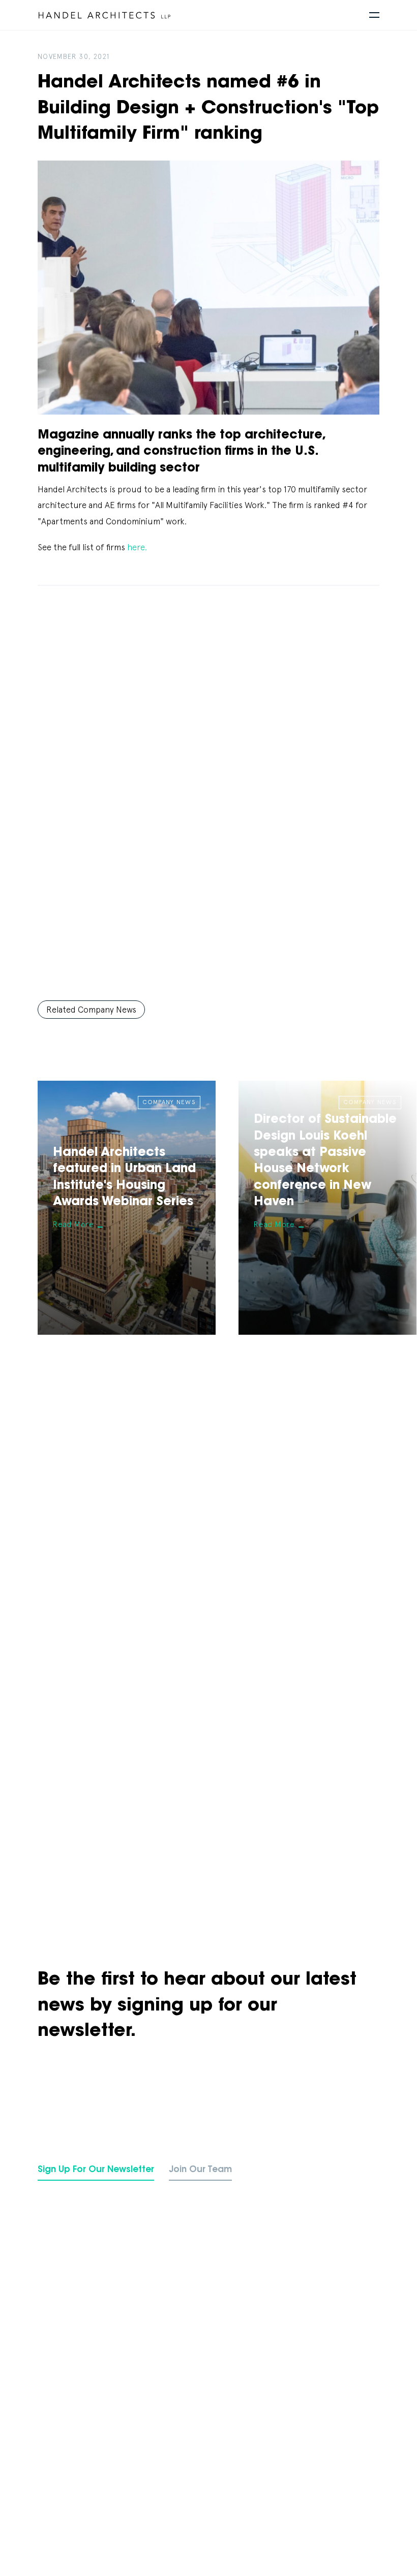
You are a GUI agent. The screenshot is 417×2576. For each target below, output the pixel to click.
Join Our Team (200, 2170)
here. (137, 547)
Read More (73, 1224)
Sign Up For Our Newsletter (96, 2170)
